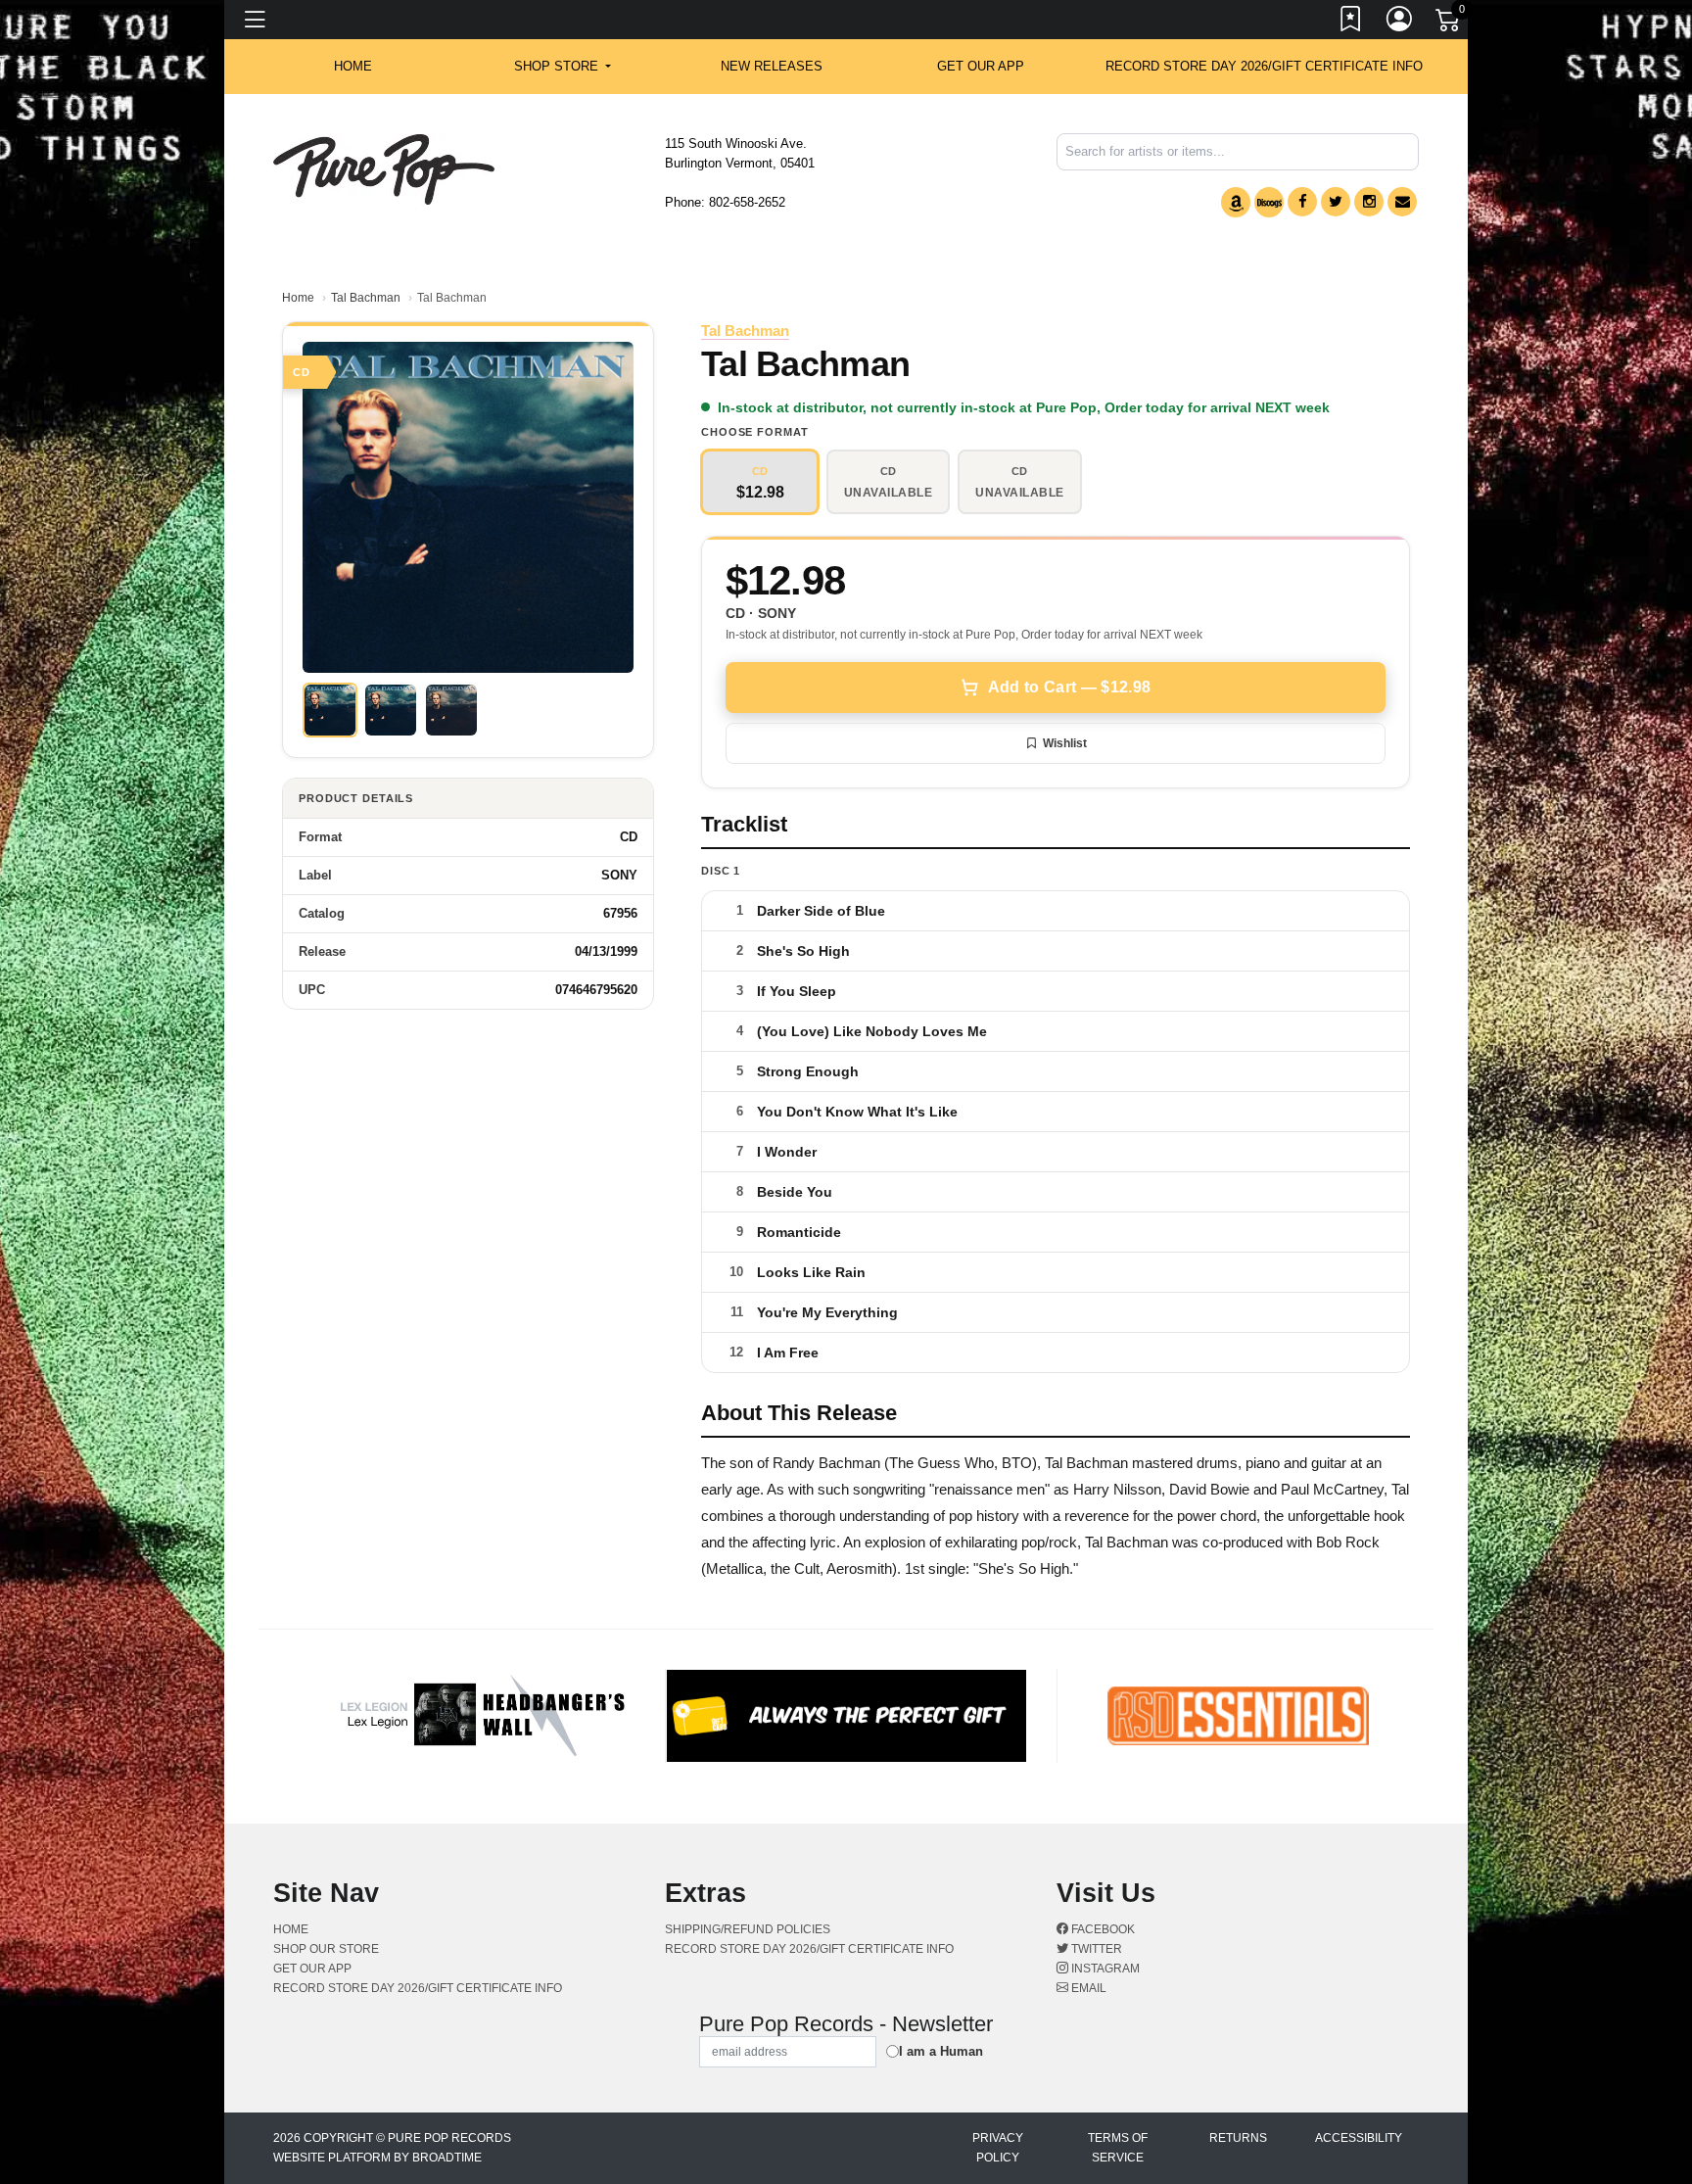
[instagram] (1369, 202)
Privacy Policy (998, 2148)
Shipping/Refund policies (748, 1929)
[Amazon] (1236, 202)
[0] (1449, 24)
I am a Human (941, 2051)
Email (1087, 1988)
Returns (1238, 2138)
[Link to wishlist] (1351, 23)
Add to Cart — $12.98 (1069, 687)
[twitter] (1336, 202)
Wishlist (1065, 743)
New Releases (772, 66)
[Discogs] (1269, 202)
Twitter (1095, 1949)
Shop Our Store (326, 1949)
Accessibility (1359, 2138)
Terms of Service (1118, 2148)
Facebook (1102, 1929)
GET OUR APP (981, 66)
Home (298, 298)
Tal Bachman (366, 298)
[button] (563, 67)
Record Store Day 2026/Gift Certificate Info (1264, 66)
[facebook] (1302, 202)
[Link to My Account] (1400, 23)
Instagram (1104, 1969)
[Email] (1402, 202)
